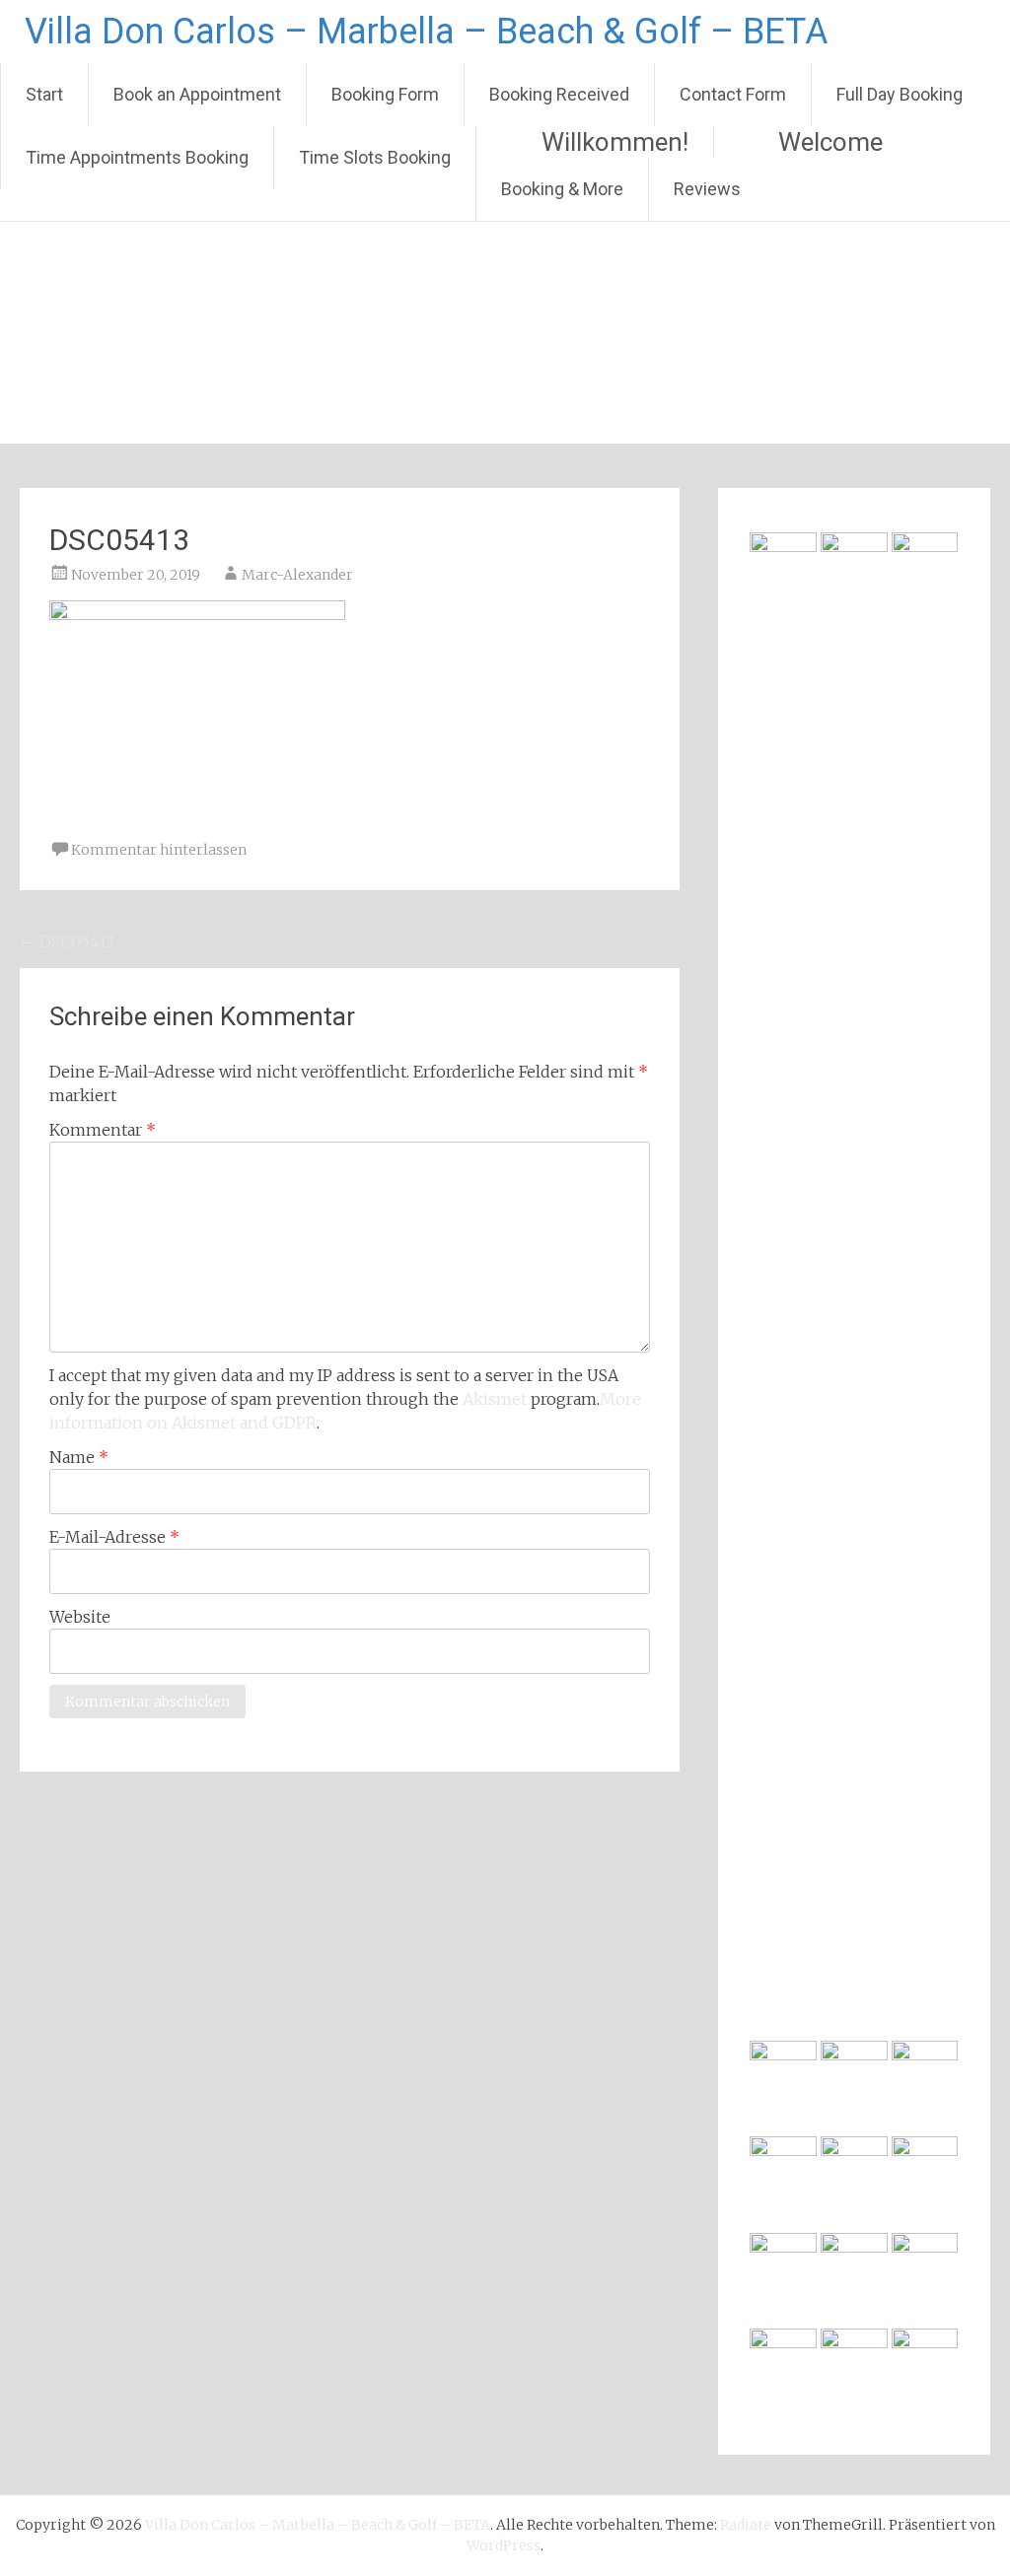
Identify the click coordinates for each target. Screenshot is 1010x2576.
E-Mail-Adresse (114, 1537)
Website (80, 1617)
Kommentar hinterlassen (159, 850)
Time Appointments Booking (137, 157)
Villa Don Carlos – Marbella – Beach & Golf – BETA (426, 32)
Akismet (495, 1399)
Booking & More (562, 189)
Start (44, 94)
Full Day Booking (900, 94)
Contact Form (733, 94)
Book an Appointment (197, 94)
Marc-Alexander (297, 575)
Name (79, 1457)
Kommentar (103, 1130)
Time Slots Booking (375, 157)
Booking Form (385, 94)
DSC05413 (67, 941)
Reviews (707, 189)
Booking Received (559, 94)
